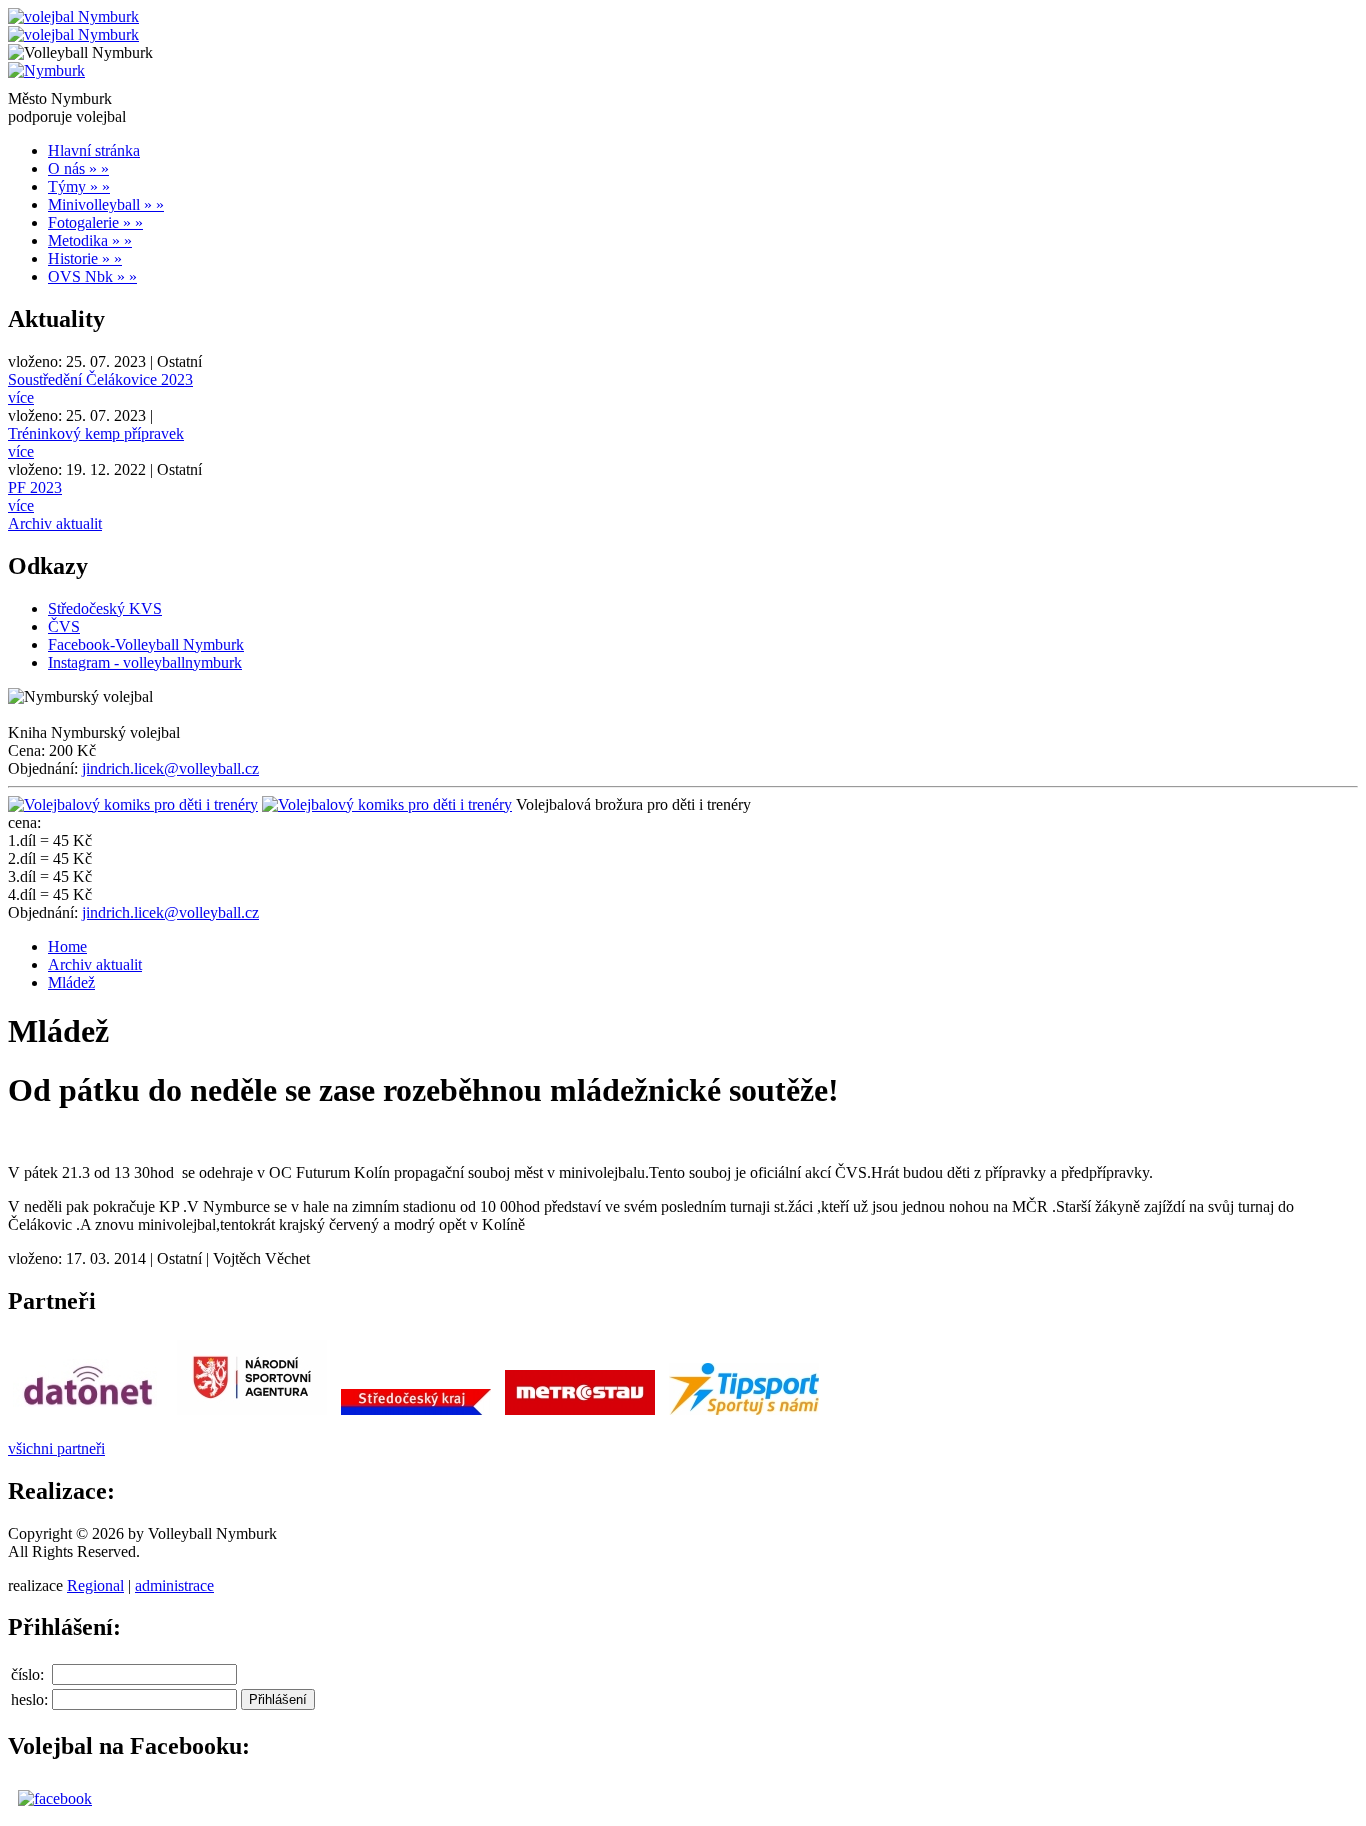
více (21, 397)
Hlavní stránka (94, 150)
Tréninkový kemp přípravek (96, 433)
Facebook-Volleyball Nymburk (146, 644)
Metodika (90, 240)
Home (67, 946)
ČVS (64, 626)
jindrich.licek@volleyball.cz (170, 768)
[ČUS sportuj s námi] (744, 1414)
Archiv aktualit (55, 523)
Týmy (79, 186)
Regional (95, 1585)
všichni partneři (56, 1448)
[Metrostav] (580, 1414)
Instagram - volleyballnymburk (145, 662)
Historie (85, 258)
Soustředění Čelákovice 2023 (100, 379)
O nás (78, 168)
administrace (174, 1585)
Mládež (71, 982)
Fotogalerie (95, 222)
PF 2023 (35, 487)
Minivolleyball (106, 204)
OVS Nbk (92, 276)
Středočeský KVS (105, 608)
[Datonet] (88, 1414)
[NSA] (252, 1414)
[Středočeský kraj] (416, 1414)
